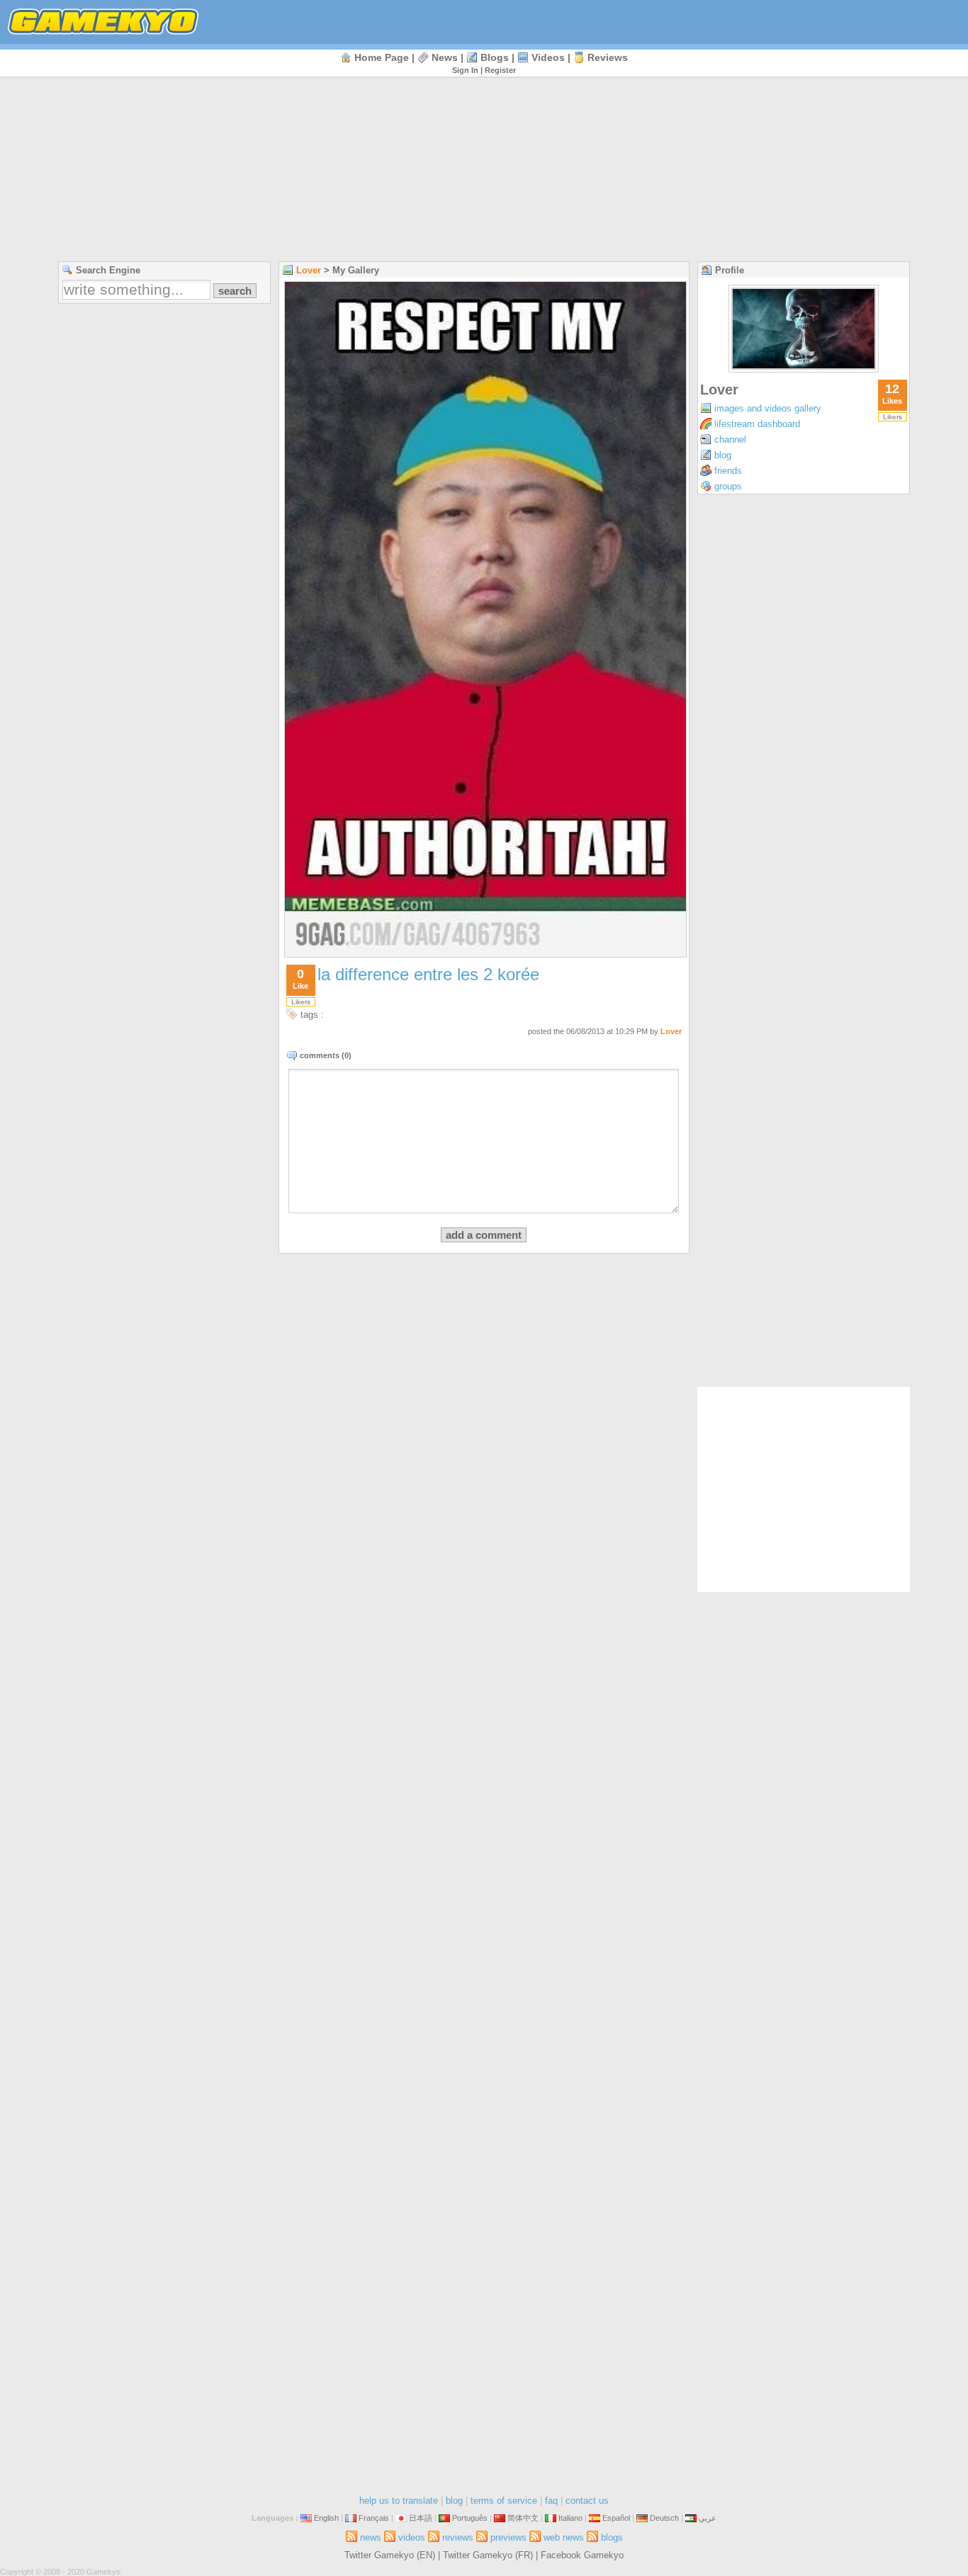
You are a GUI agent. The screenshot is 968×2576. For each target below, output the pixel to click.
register (500, 70)
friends (728, 471)
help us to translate (399, 2501)
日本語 (421, 2518)
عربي (708, 2518)
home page (382, 57)
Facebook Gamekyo (582, 2555)
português (470, 2518)
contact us (587, 2501)
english (326, 2518)
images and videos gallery (768, 408)
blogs (495, 57)
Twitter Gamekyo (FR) (488, 2555)
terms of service (504, 2501)
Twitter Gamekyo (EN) (390, 2555)
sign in (465, 70)
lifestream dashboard (757, 424)
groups (728, 486)
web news (564, 2537)
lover (309, 270)
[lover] (804, 369)
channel (730, 439)
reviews (608, 57)
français (374, 2518)
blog (723, 455)
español (616, 2518)
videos (548, 57)
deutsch (664, 2518)
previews (508, 2537)
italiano (570, 2518)
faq (551, 2501)
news (445, 57)
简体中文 (523, 2518)
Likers (301, 1002)
